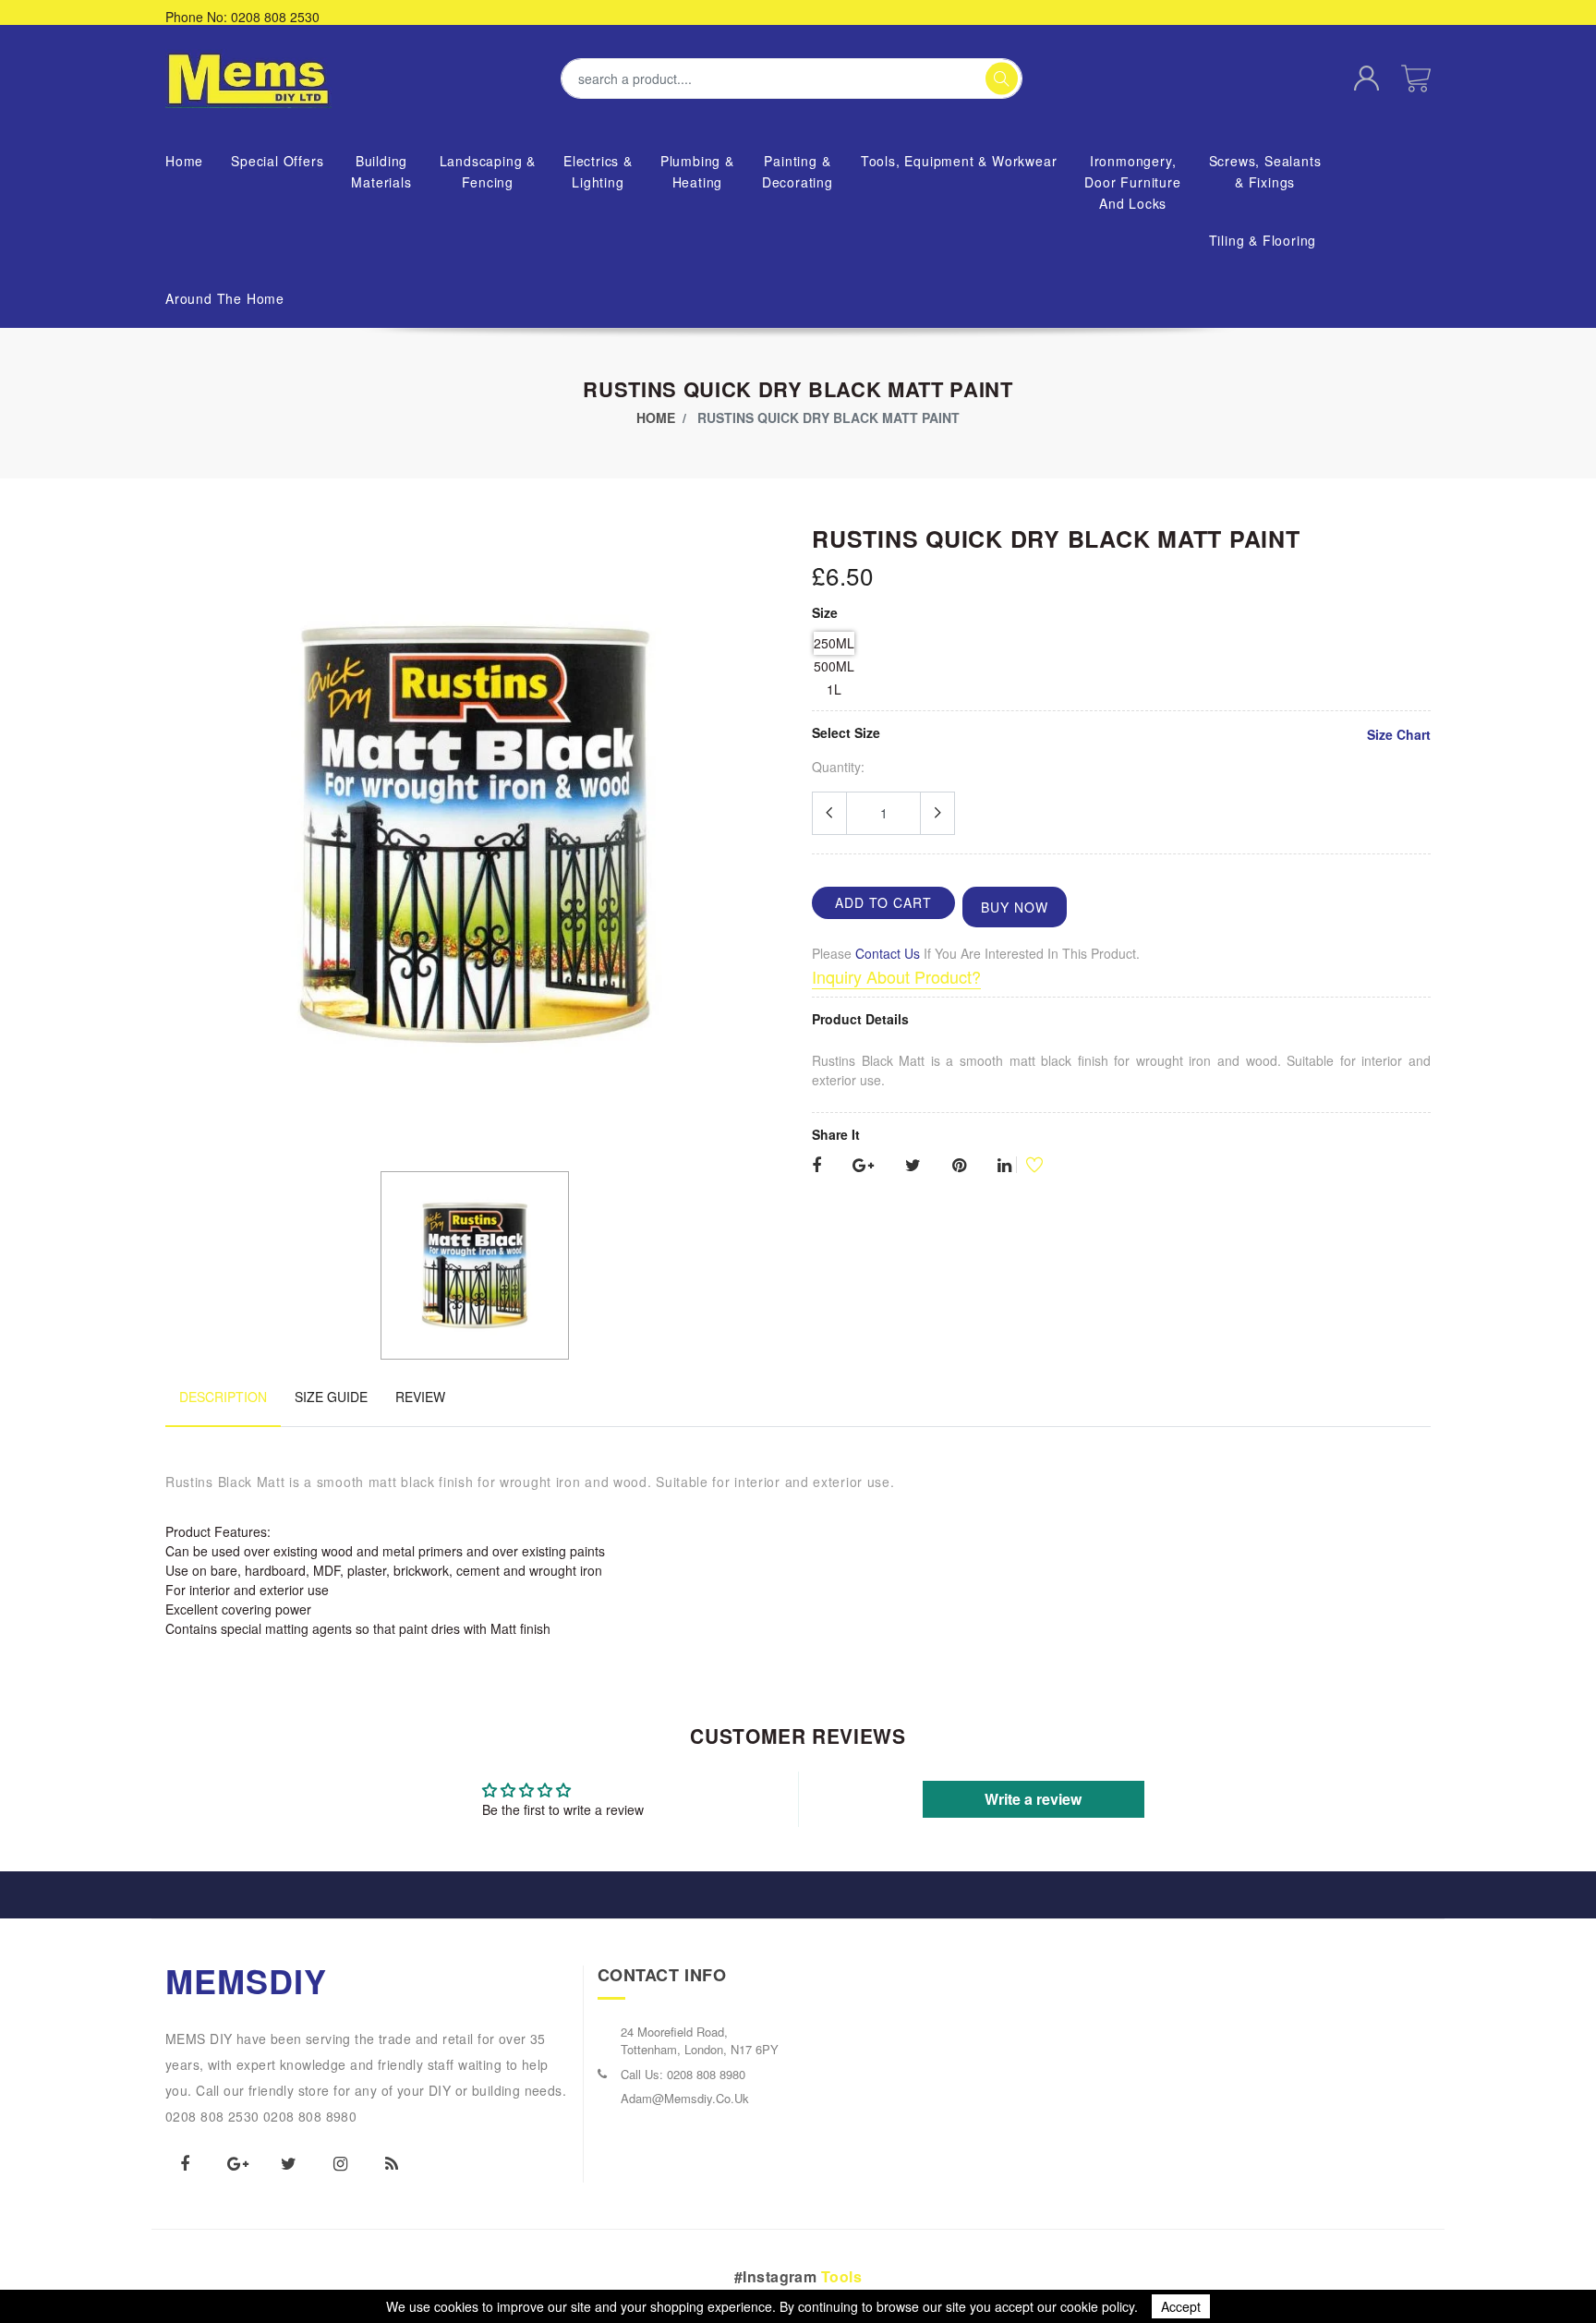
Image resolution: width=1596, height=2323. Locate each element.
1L (834, 689)
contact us (888, 953)
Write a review (1033, 1799)
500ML (834, 666)
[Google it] (863, 1166)
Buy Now (1015, 907)
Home (656, 417)
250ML (834, 643)
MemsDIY (247, 1980)
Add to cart (883, 902)
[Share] (816, 1166)
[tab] (223, 1406)
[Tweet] (913, 1166)
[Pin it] (959, 1166)
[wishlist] (1027, 1164)
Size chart (1399, 734)
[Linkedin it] (1004, 1166)
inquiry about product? (896, 976)
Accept (1181, 2306)
